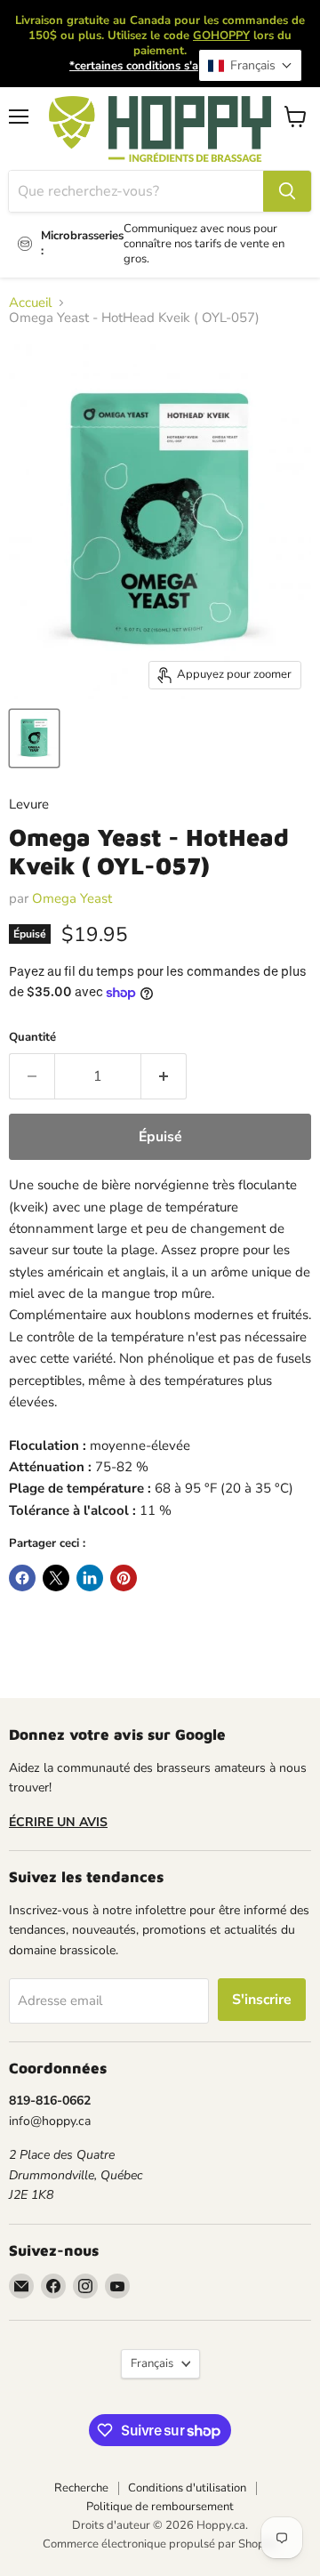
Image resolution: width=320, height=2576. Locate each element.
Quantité (32, 1038)
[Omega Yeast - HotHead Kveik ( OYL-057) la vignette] (34, 738)
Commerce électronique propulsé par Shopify (160, 2544)
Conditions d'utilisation (187, 2488)
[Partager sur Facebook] (22, 1578)
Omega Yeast (72, 898)
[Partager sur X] (56, 1578)
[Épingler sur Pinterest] (124, 1578)
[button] (250, 65)
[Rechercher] (287, 191)
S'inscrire (262, 2000)
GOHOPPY (221, 36)
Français (152, 2363)
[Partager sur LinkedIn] (90, 1578)
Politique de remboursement (160, 2507)
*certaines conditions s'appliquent (160, 66)
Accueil (30, 303)
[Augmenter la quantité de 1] (164, 1076)
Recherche (81, 2488)
